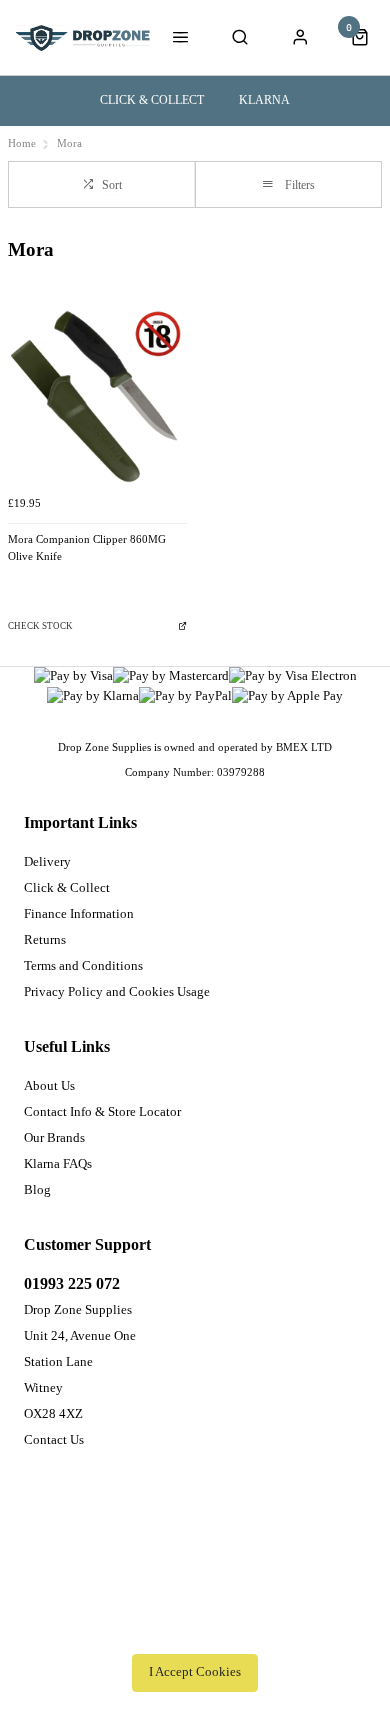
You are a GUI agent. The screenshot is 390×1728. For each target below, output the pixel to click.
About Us (49, 1085)
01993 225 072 (72, 1283)
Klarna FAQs (58, 1163)
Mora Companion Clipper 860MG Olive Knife (87, 548)
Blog (37, 1189)
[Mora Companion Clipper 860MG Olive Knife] (97, 396)
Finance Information (79, 913)
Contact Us (54, 1439)
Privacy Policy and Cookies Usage (117, 991)
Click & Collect (152, 100)
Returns (45, 939)
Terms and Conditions (83, 965)
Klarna (264, 100)
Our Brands (54, 1137)
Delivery (47, 861)
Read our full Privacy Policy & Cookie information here (195, 1628)
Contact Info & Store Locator (102, 1111)
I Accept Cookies (195, 1672)
